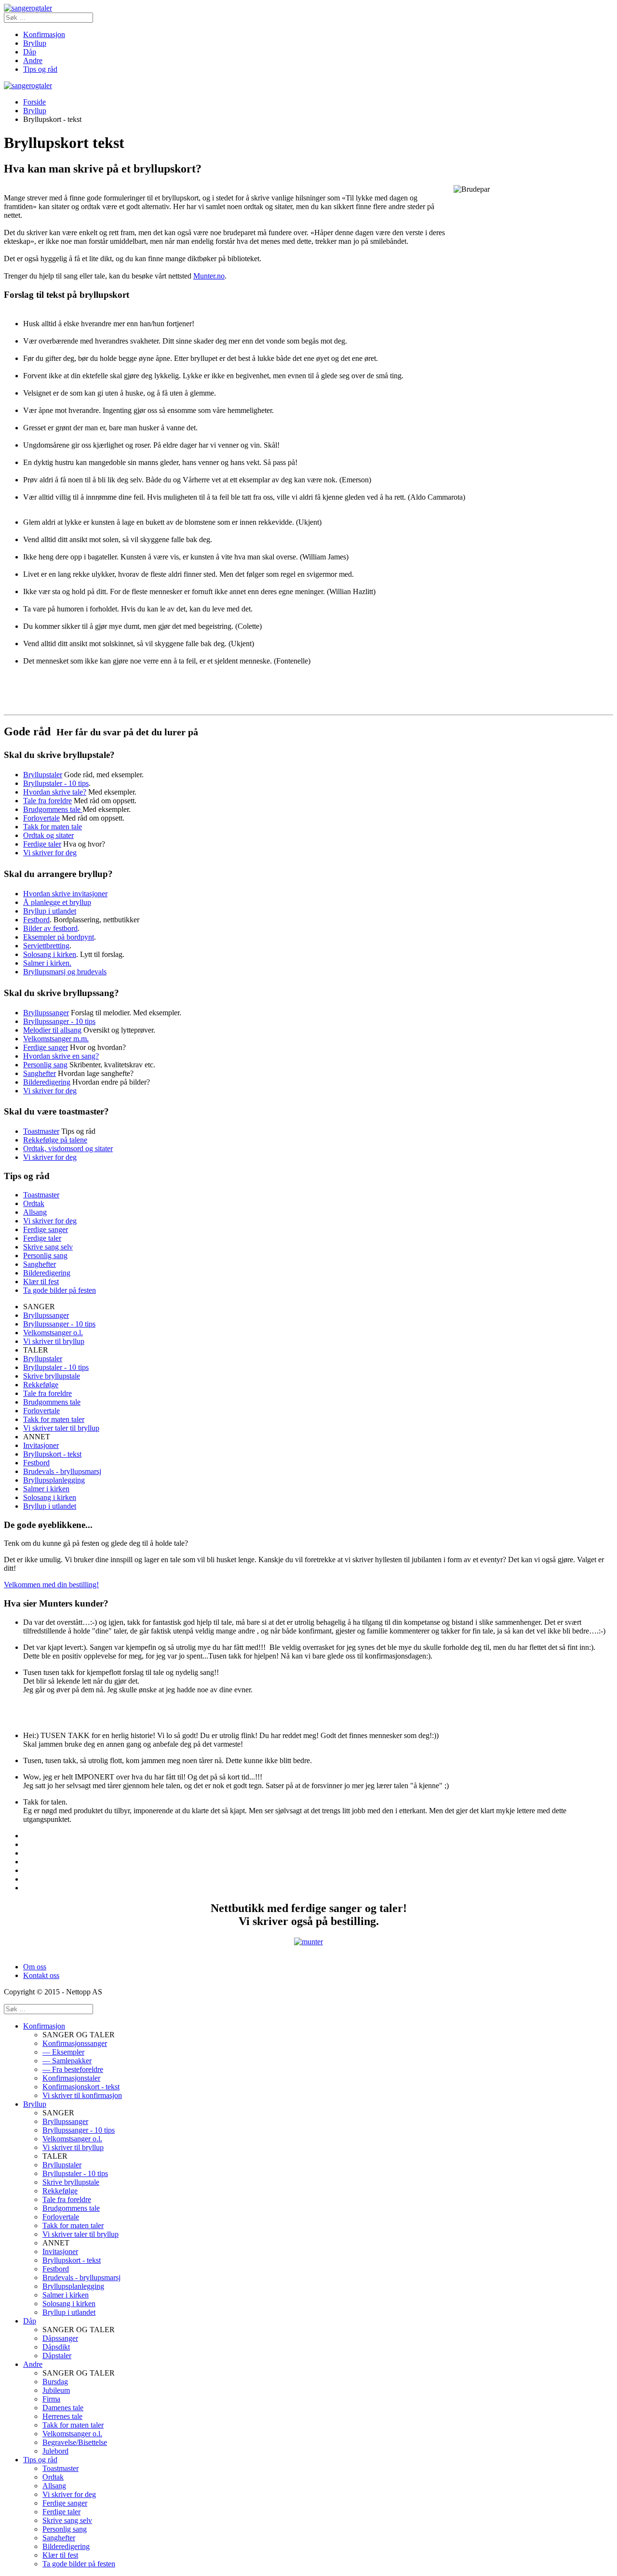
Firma (51, 2399)
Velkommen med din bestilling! (51, 1585)
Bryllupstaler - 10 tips (56, 783)
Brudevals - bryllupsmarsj (62, 1471)
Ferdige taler (42, 844)
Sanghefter (40, 1073)
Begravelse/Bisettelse (75, 2442)
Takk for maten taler (54, 1419)
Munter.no (209, 276)
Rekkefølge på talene (55, 1140)
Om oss (35, 1967)
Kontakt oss (41, 1975)
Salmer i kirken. (47, 963)
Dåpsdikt (56, 2347)
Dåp (30, 52)
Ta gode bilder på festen (60, 1290)
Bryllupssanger (46, 1013)
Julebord (55, 2451)
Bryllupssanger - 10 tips (59, 1021)
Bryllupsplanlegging (54, 1480)
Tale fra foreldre (47, 801)
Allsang (35, 1212)
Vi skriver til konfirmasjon (82, 2095)
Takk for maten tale (53, 827)
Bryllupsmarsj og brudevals (65, 972)
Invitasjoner (41, 1445)
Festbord (36, 920)
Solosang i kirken (50, 954)
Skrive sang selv (48, 1247)
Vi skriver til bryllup (54, 1341)
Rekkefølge (41, 1385)
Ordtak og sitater (48, 835)
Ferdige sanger (46, 1047)
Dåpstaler (57, 2356)
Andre (33, 60)
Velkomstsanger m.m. (56, 1039)
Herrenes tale (62, 2416)
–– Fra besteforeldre (73, 2069)
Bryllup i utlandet (50, 911)
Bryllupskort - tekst (52, 1454)
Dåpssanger (60, 2338)
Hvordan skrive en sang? (61, 1056)
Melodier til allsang (52, 1030)
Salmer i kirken (46, 1489)
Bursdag (55, 2382)
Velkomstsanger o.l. (53, 1333)
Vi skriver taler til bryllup (61, 1428)
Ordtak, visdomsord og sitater (68, 1149)
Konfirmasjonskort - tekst (81, 2087)
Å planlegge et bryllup (57, 902)
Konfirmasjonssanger (75, 2043)
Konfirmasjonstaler (71, 2078)
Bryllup (35, 43)
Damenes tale (63, 2408)
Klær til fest (41, 1281)
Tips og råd (40, 69)
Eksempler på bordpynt (59, 937)
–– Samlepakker (67, 2061)
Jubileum (56, 2390)
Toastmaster (41, 1131)
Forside (34, 102)
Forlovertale (41, 818)
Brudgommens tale (53, 809)
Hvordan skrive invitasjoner (65, 894)
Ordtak (34, 1203)
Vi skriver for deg (50, 853)
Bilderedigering (47, 1082)
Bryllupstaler (43, 775)
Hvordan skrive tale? (55, 792)
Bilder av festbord (50, 928)
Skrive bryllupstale (52, 1376)
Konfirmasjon (44, 34)
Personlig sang (45, 1065)
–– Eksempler (63, 2052)
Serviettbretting (46, 946)
